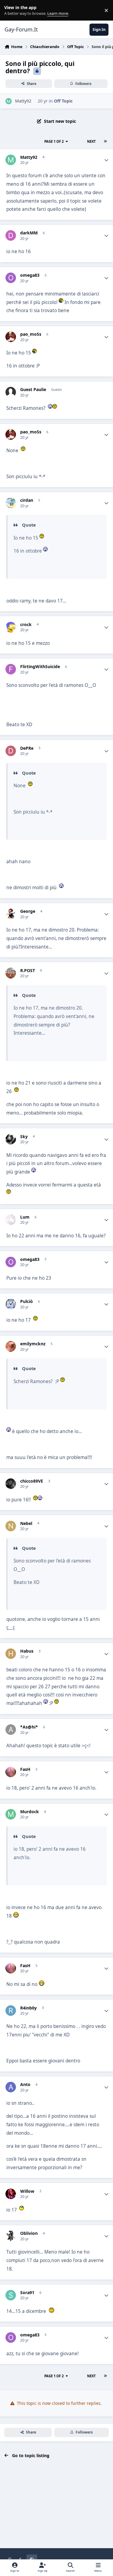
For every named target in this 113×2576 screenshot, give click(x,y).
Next (91, 141)
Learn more (12, 10)
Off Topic (63, 101)
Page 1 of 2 (54, 141)
